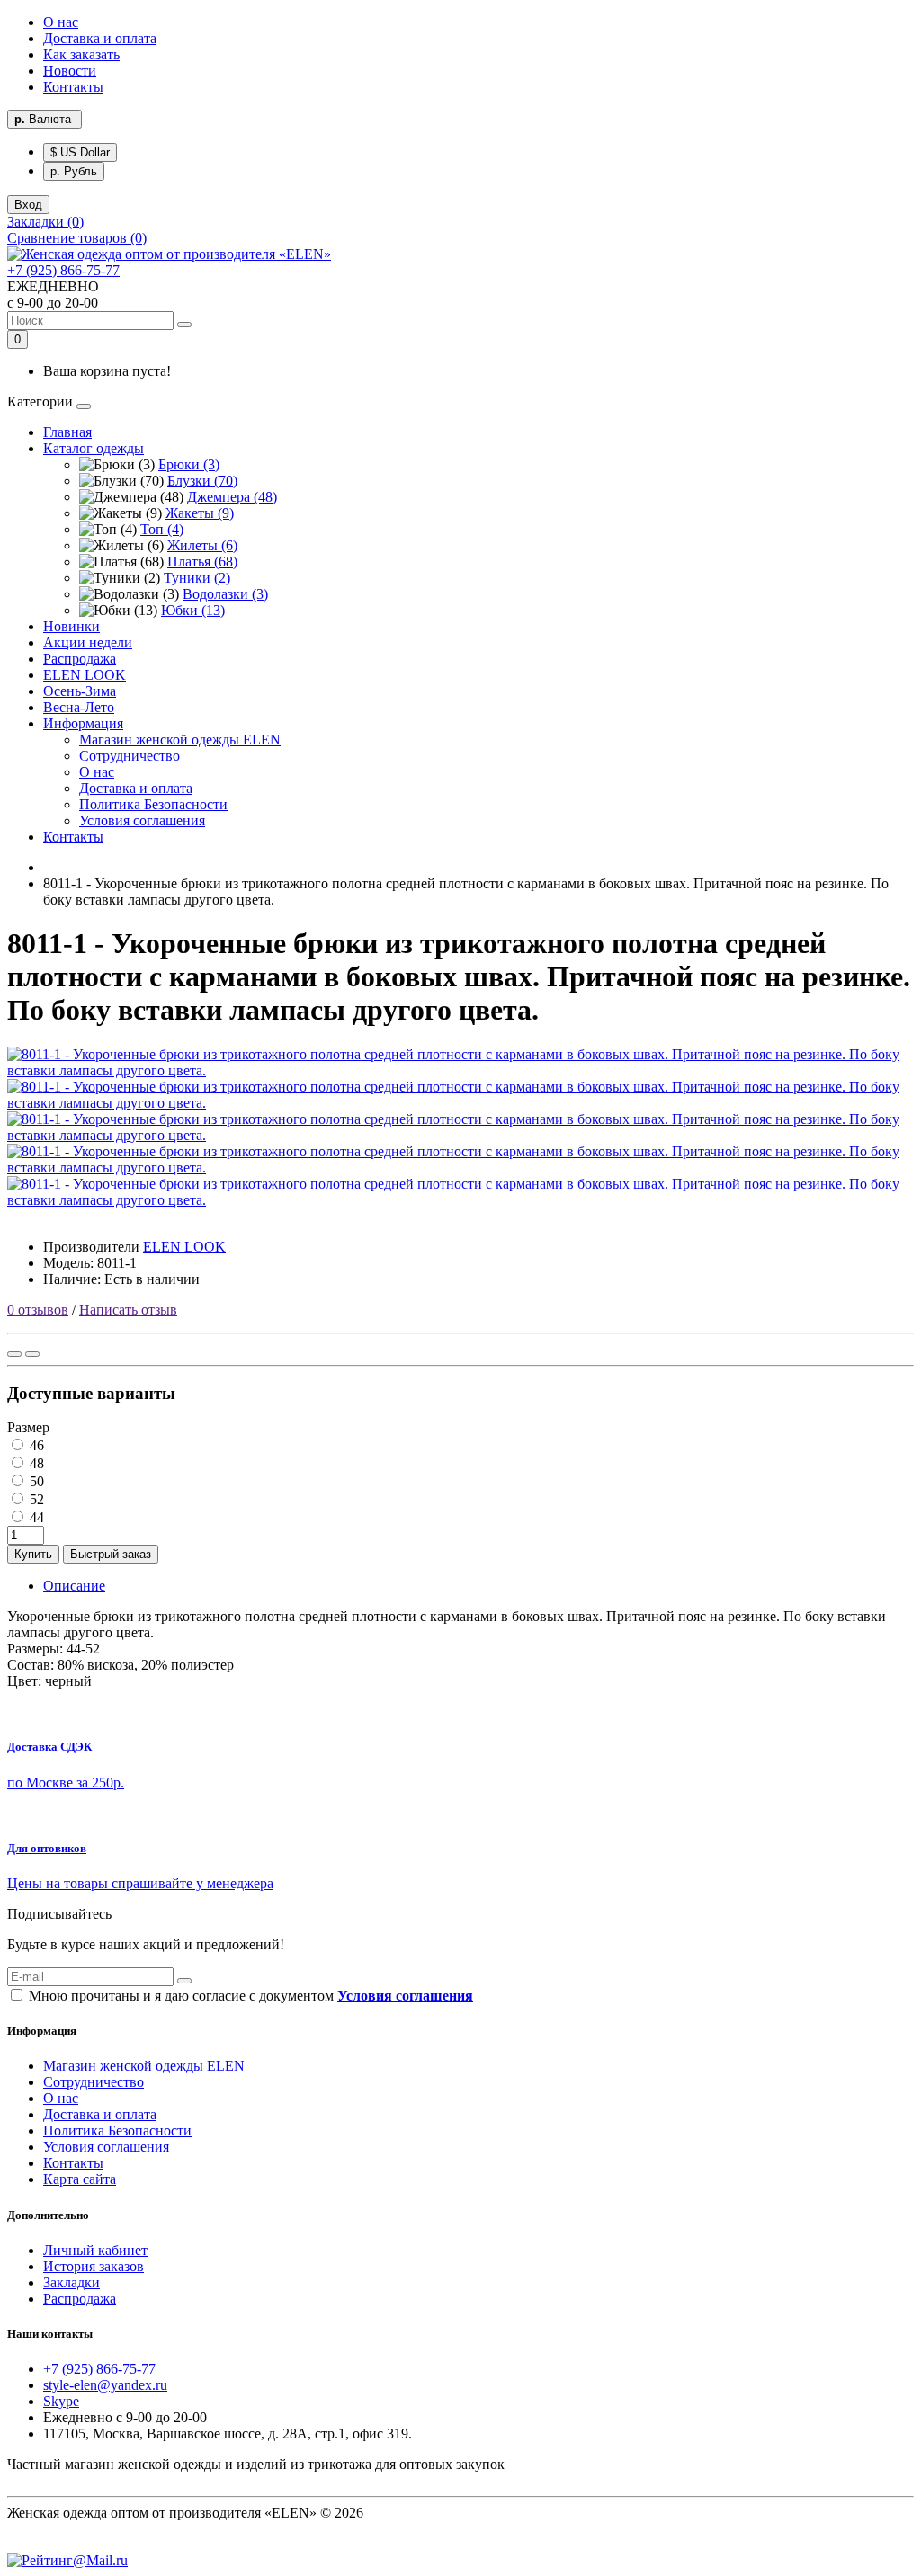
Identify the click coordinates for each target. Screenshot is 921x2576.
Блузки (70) (202, 481)
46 (35, 1445)
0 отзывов (38, 1310)
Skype (61, 2401)
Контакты (73, 87)
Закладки (72, 2282)
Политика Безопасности (153, 804)
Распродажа (80, 659)
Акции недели (88, 642)
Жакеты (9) (200, 513)
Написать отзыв (128, 1310)
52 (35, 1499)
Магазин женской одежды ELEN (180, 740)
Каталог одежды (94, 448)
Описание (74, 1586)
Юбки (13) (193, 610)
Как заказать (81, 54)
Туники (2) (197, 578)
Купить (33, 1554)
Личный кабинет (95, 2250)
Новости (70, 71)
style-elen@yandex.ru (105, 2385)
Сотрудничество (130, 756)
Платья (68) (202, 562)
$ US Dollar (80, 152)
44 (35, 1517)
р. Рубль (74, 171)
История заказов (94, 2266)
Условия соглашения (142, 820)
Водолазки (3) (225, 594)
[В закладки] (14, 1354)
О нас (61, 22)
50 (35, 1481)
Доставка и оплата (100, 38)
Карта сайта (80, 2179)
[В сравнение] (32, 1354)
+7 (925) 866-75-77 (63, 270)
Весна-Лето (79, 707)
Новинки (72, 626)
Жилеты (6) (202, 545)
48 (35, 1463)
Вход (28, 205)
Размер (28, 1427)
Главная (67, 432)
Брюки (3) (189, 464)
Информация (83, 723)
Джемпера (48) (232, 497)
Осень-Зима (80, 691)
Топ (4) (162, 529)
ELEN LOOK (85, 675)
